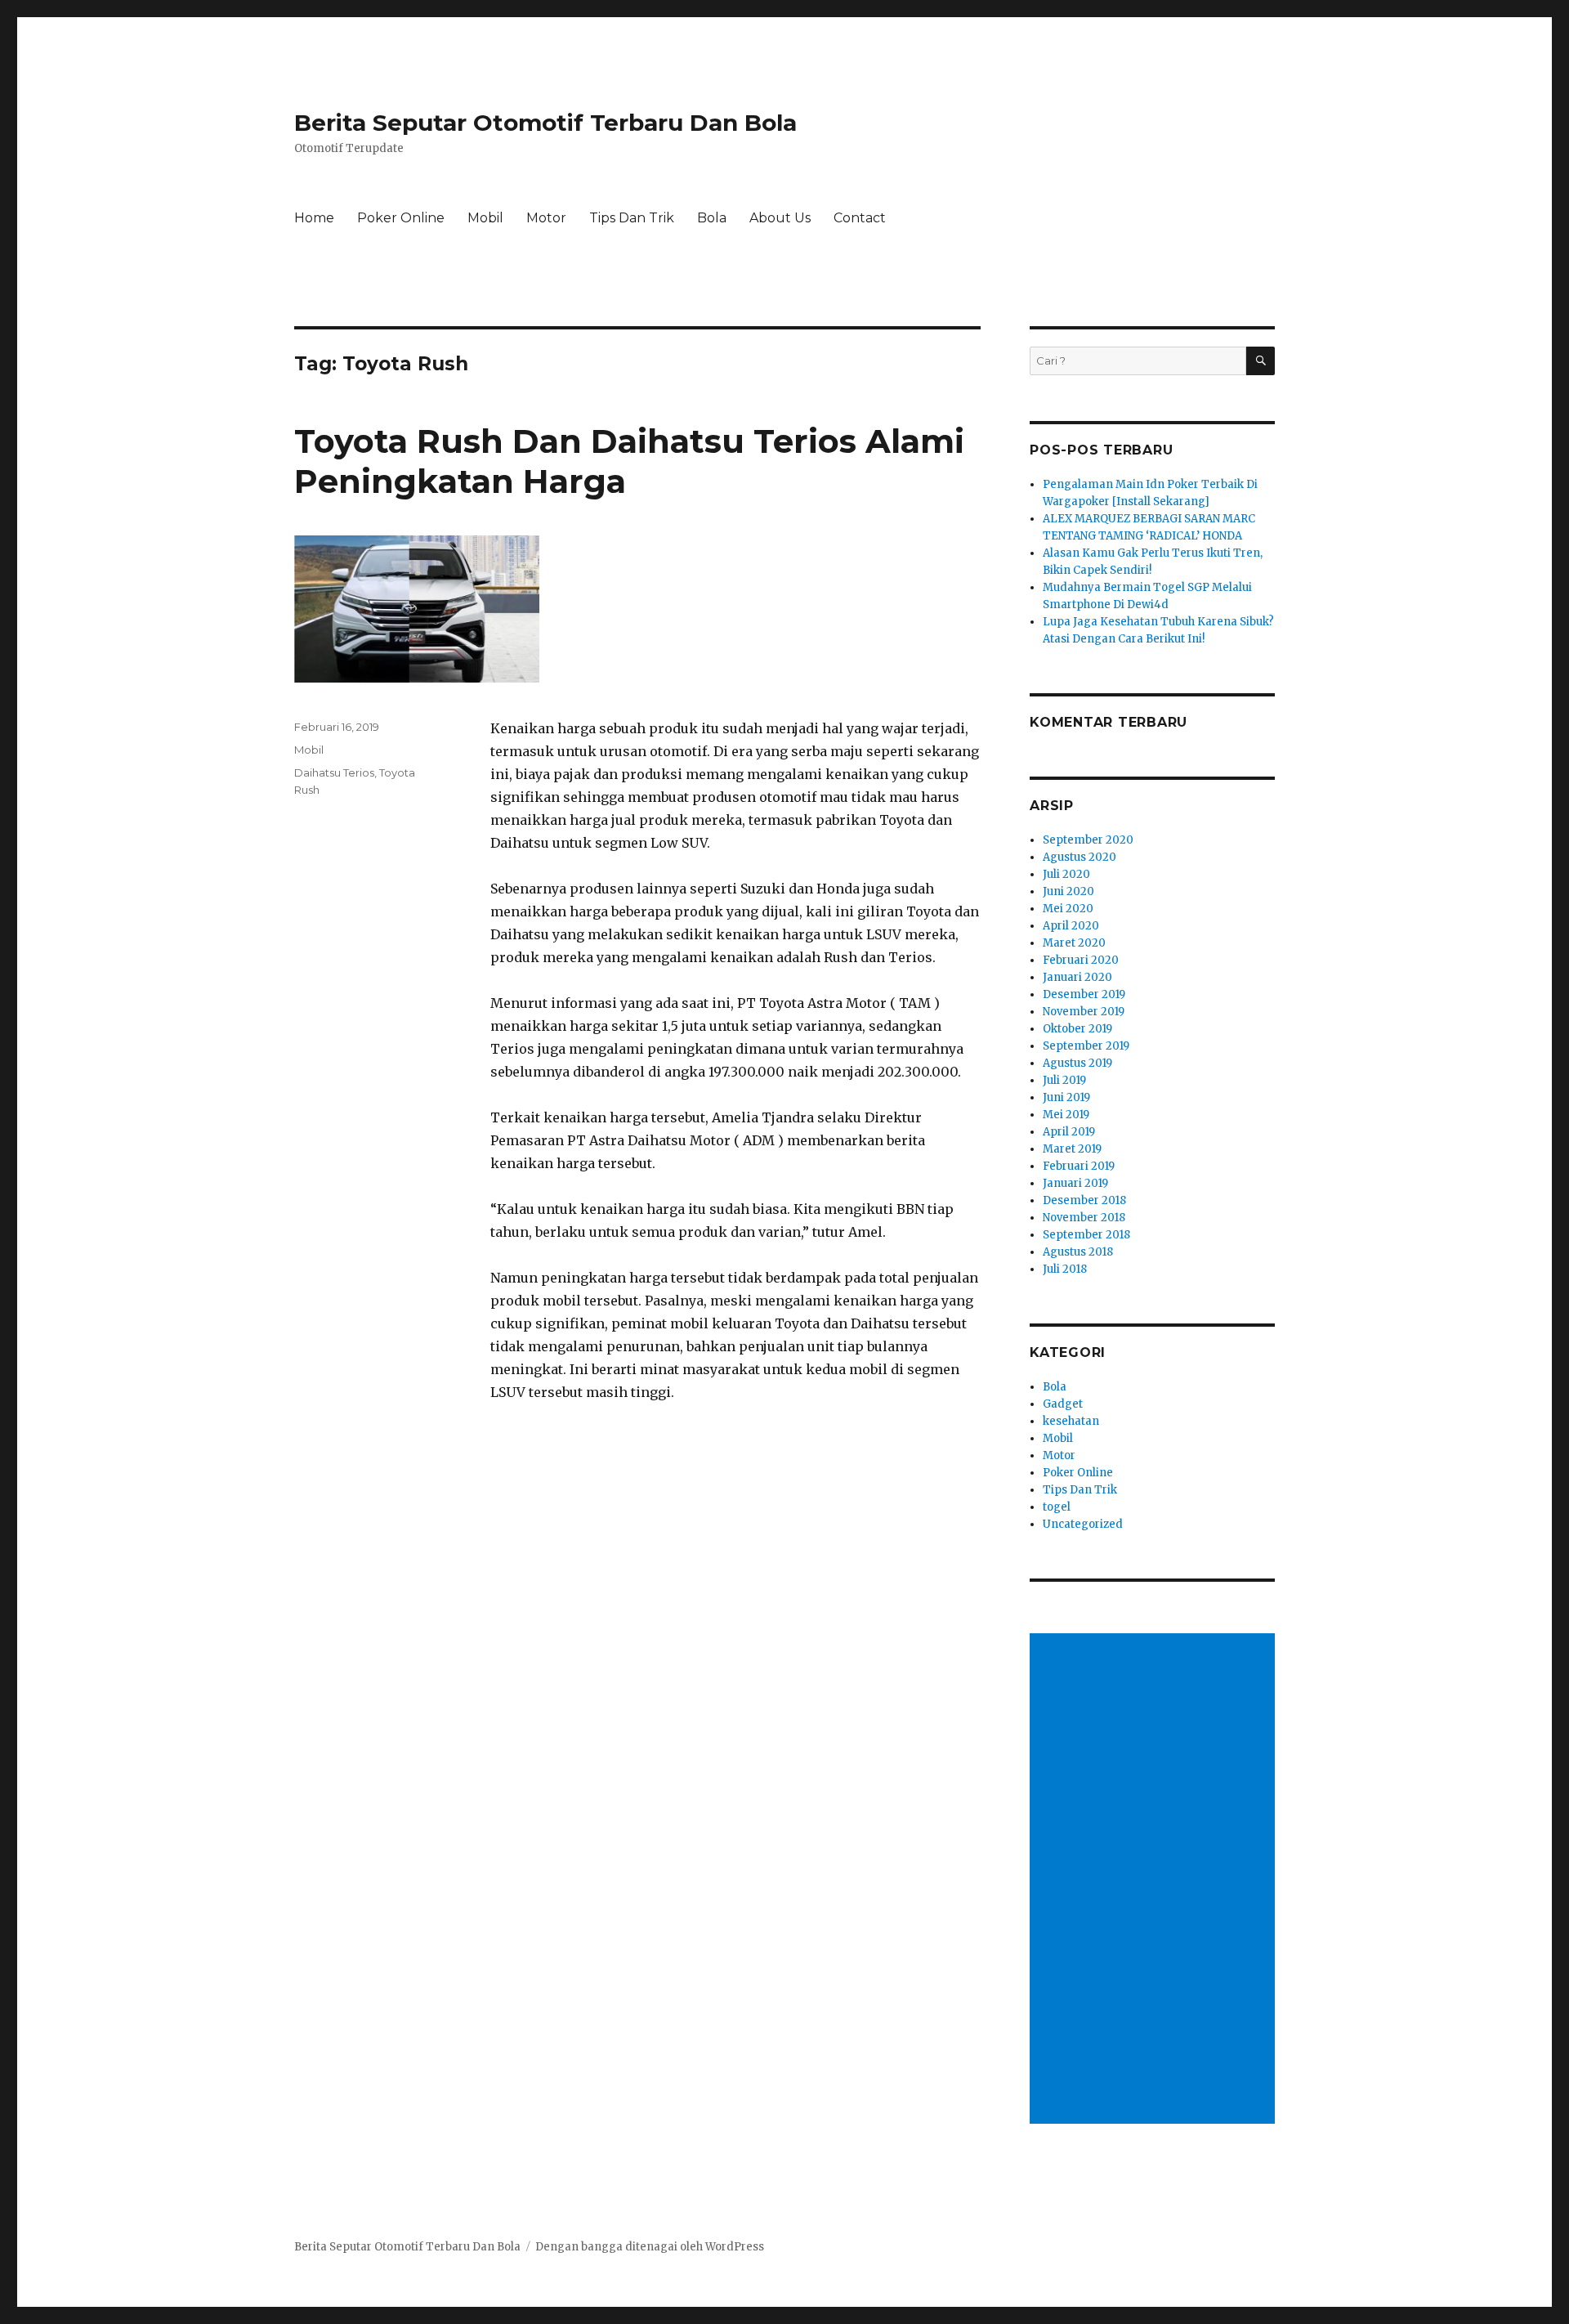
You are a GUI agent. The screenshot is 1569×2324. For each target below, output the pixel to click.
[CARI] (1261, 361)
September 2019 (1086, 1046)
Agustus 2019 (1077, 1063)
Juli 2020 (1066, 874)
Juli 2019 (1064, 1080)
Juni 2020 (1068, 891)
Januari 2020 (1077, 977)
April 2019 (1069, 1132)
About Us (780, 218)
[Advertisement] (1155, 1880)
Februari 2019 (1079, 1166)
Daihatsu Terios (334, 772)
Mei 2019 (1066, 1115)
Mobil (485, 218)
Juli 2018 (1065, 1269)
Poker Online (401, 218)
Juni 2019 (1066, 1097)
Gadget (1063, 1404)
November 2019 (1084, 1012)
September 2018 (1086, 1235)
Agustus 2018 (1078, 1252)
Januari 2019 (1075, 1183)
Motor (546, 218)
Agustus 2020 (1080, 857)
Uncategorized (1083, 1524)
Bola (712, 218)
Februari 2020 (1081, 960)
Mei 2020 (1068, 909)
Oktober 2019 (1077, 1029)
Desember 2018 (1084, 1200)
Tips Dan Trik (632, 218)
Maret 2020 (1074, 943)
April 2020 (1071, 926)
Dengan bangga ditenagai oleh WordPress (650, 2247)
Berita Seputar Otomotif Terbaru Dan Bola (545, 123)
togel (1057, 1507)
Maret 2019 (1072, 1149)
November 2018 (1084, 1218)
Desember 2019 (1084, 994)
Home (314, 218)
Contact (860, 218)
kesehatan (1071, 1421)
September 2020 (1088, 840)
